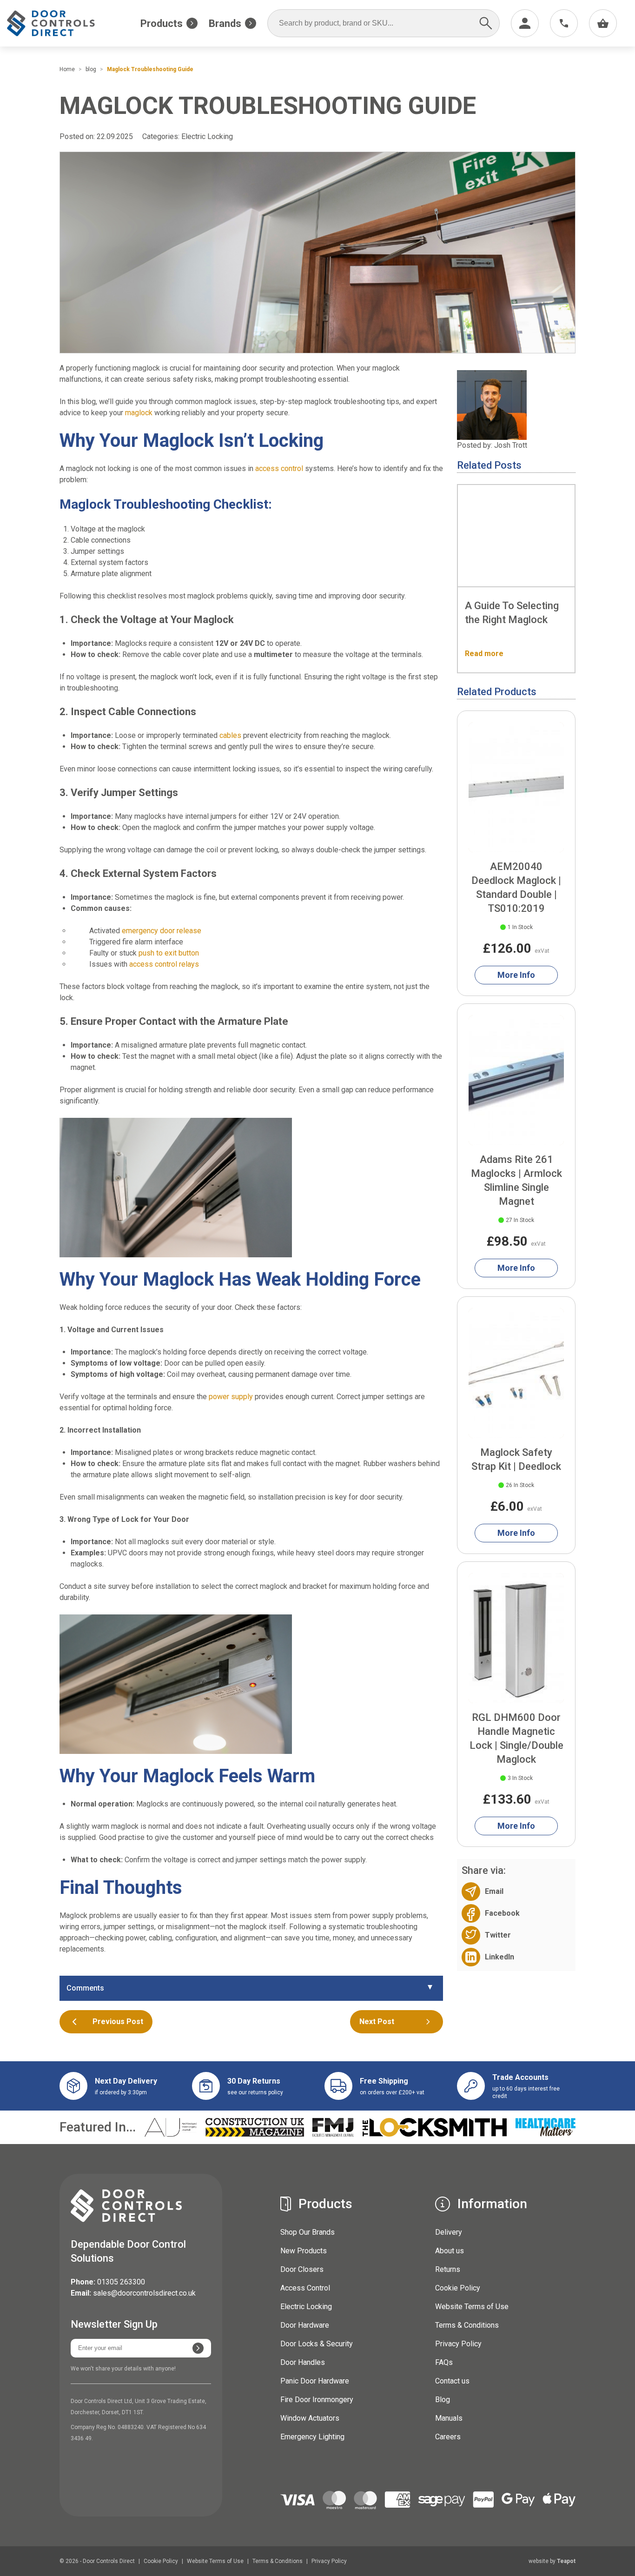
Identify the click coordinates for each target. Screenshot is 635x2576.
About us (450, 2251)
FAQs (444, 2362)
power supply (231, 1397)
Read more (484, 654)
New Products (304, 2251)
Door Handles (303, 2362)
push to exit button (169, 953)
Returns (448, 2269)
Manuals (449, 2418)
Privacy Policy (458, 2344)
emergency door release (162, 931)
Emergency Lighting (312, 2437)
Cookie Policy (458, 2288)
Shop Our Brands (308, 2232)
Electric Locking (207, 136)
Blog (443, 2400)
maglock (139, 413)
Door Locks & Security (317, 2344)
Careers (448, 2437)
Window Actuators (310, 2418)
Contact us (452, 2381)
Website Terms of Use (472, 2307)
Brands (225, 23)
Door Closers (302, 2269)
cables (230, 735)
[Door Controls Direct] (59, 23)
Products (162, 23)
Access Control (305, 2288)
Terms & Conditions (467, 2325)
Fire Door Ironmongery (317, 2400)
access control (279, 468)
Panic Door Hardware (315, 2381)
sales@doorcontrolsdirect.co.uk (144, 2293)
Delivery (449, 2232)
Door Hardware (305, 2325)
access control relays (164, 964)
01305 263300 (121, 2282)
